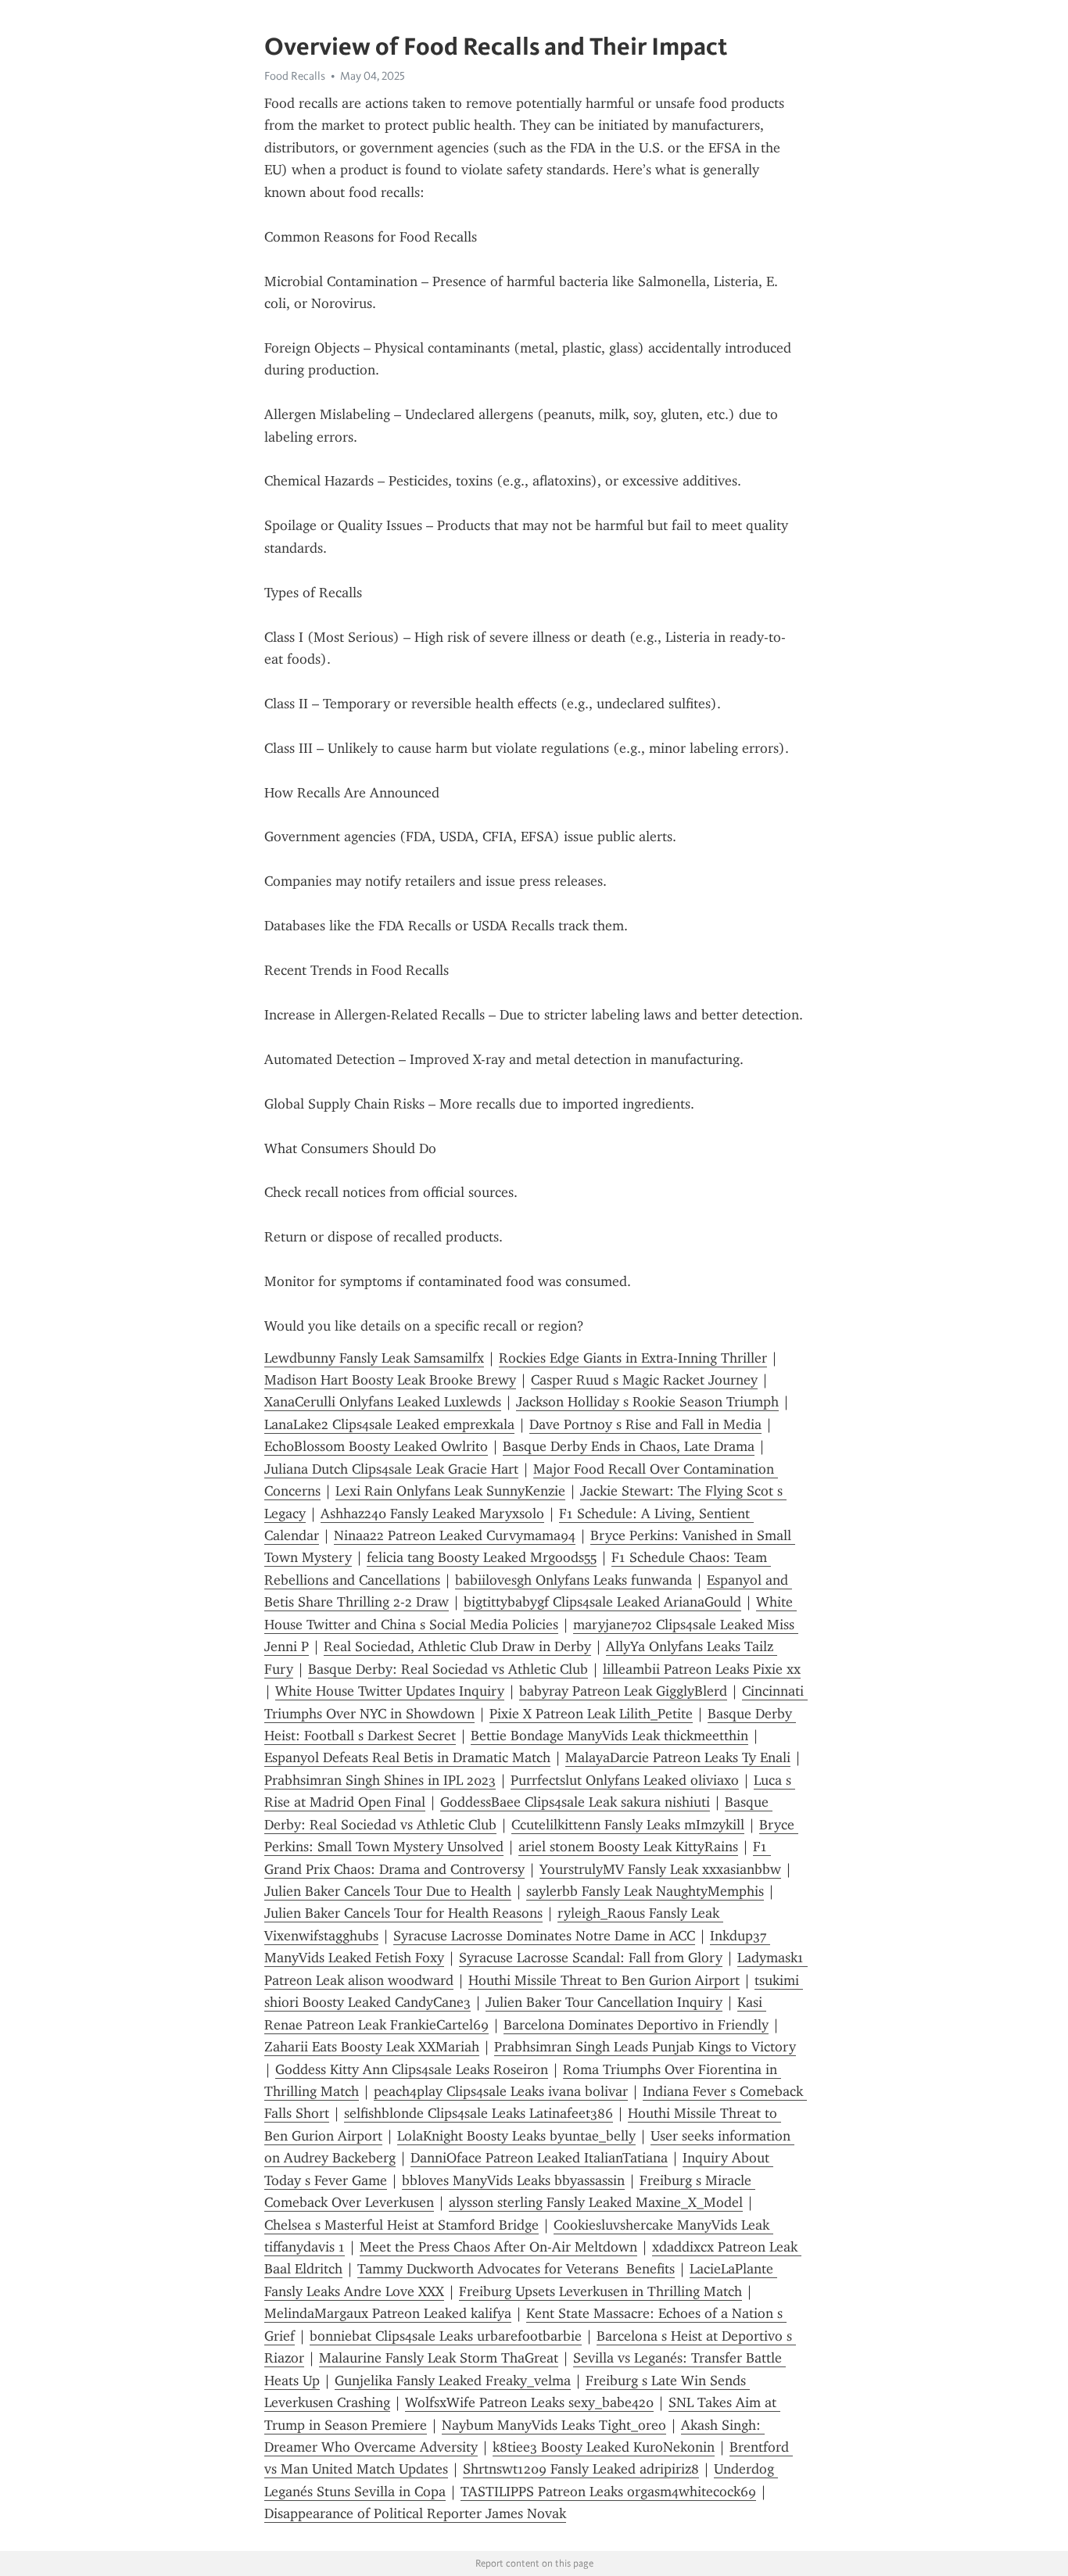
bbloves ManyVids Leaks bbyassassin (513, 2180)
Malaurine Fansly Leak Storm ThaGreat (439, 2358)
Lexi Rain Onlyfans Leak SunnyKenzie (450, 1491)
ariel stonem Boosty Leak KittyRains (628, 1847)
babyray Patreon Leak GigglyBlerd (623, 1691)
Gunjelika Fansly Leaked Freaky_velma (453, 2381)
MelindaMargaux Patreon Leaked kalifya (388, 2313)
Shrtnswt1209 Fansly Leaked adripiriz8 (581, 2469)
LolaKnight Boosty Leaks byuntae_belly (516, 2136)
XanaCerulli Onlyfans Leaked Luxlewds (383, 1402)
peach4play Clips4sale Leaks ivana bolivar (501, 2091)
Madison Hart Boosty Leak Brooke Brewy (390, 1380)
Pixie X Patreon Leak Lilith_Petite (591, 1714)
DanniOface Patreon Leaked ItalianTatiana (539, 2158)
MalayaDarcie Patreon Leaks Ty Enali (678, 1757)
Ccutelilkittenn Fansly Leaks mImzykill (628, 1825)
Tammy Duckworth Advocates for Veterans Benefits (516, 2269)
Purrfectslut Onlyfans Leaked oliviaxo (625, 1780)
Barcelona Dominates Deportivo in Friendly (636, 2025)
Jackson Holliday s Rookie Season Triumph (647, 1402)
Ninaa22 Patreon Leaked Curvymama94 (455, 1535)
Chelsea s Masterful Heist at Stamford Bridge (401, 2225)
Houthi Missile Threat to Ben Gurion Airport (604, 1980)
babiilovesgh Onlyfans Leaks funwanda (573, 1580)
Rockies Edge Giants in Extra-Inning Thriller (633, 1358)
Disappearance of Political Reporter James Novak (415, 2513)
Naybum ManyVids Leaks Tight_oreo (554, 2425)
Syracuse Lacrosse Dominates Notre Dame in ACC (544, 1936)
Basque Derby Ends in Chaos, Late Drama (629, 1446)
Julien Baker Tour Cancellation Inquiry (604, 2002)
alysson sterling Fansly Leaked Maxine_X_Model (596, 2202)
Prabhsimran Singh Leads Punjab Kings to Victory (645, 2047)
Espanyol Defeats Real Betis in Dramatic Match (407, 1757)
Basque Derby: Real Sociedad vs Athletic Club (448, 1669)
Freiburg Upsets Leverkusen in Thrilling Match (600, 2291)
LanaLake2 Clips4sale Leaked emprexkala (389, 1424)
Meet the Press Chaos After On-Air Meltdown (498, 2247)
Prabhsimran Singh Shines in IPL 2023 (380, 1780)
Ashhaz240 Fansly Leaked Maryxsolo (432, 1514)
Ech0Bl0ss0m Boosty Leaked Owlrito (376, 1446)
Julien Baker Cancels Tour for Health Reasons (403, 1913)
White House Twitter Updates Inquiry (390, 1691)
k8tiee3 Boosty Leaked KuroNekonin (604, 2447)
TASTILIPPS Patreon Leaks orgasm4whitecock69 (608, 2492)
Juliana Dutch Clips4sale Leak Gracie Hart (391, 1469)
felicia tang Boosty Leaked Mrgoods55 (482, 1557)
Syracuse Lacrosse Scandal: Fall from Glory (591, 1958)
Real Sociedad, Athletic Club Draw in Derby (457, 1646)
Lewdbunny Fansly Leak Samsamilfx (374, 1358)
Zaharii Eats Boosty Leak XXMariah (372, 2047)
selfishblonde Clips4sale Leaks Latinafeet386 (478, 2113)
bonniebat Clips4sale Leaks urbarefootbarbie (446, 2336)
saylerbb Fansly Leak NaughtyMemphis (645, 1891)
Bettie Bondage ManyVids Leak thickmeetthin (609, 1736)
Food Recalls (295, 76)
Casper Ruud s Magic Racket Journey (644, 1380)
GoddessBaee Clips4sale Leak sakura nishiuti (575, 1802)
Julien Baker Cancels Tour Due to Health (388, 1891)
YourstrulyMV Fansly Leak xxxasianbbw (660, 1869)
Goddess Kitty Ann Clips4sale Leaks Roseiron (412, 2069)
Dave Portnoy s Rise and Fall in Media (645, 1424)
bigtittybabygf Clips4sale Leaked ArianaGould (602, 1602)
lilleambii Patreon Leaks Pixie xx (702, 1669)
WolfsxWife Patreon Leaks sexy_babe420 (529, 2402)
